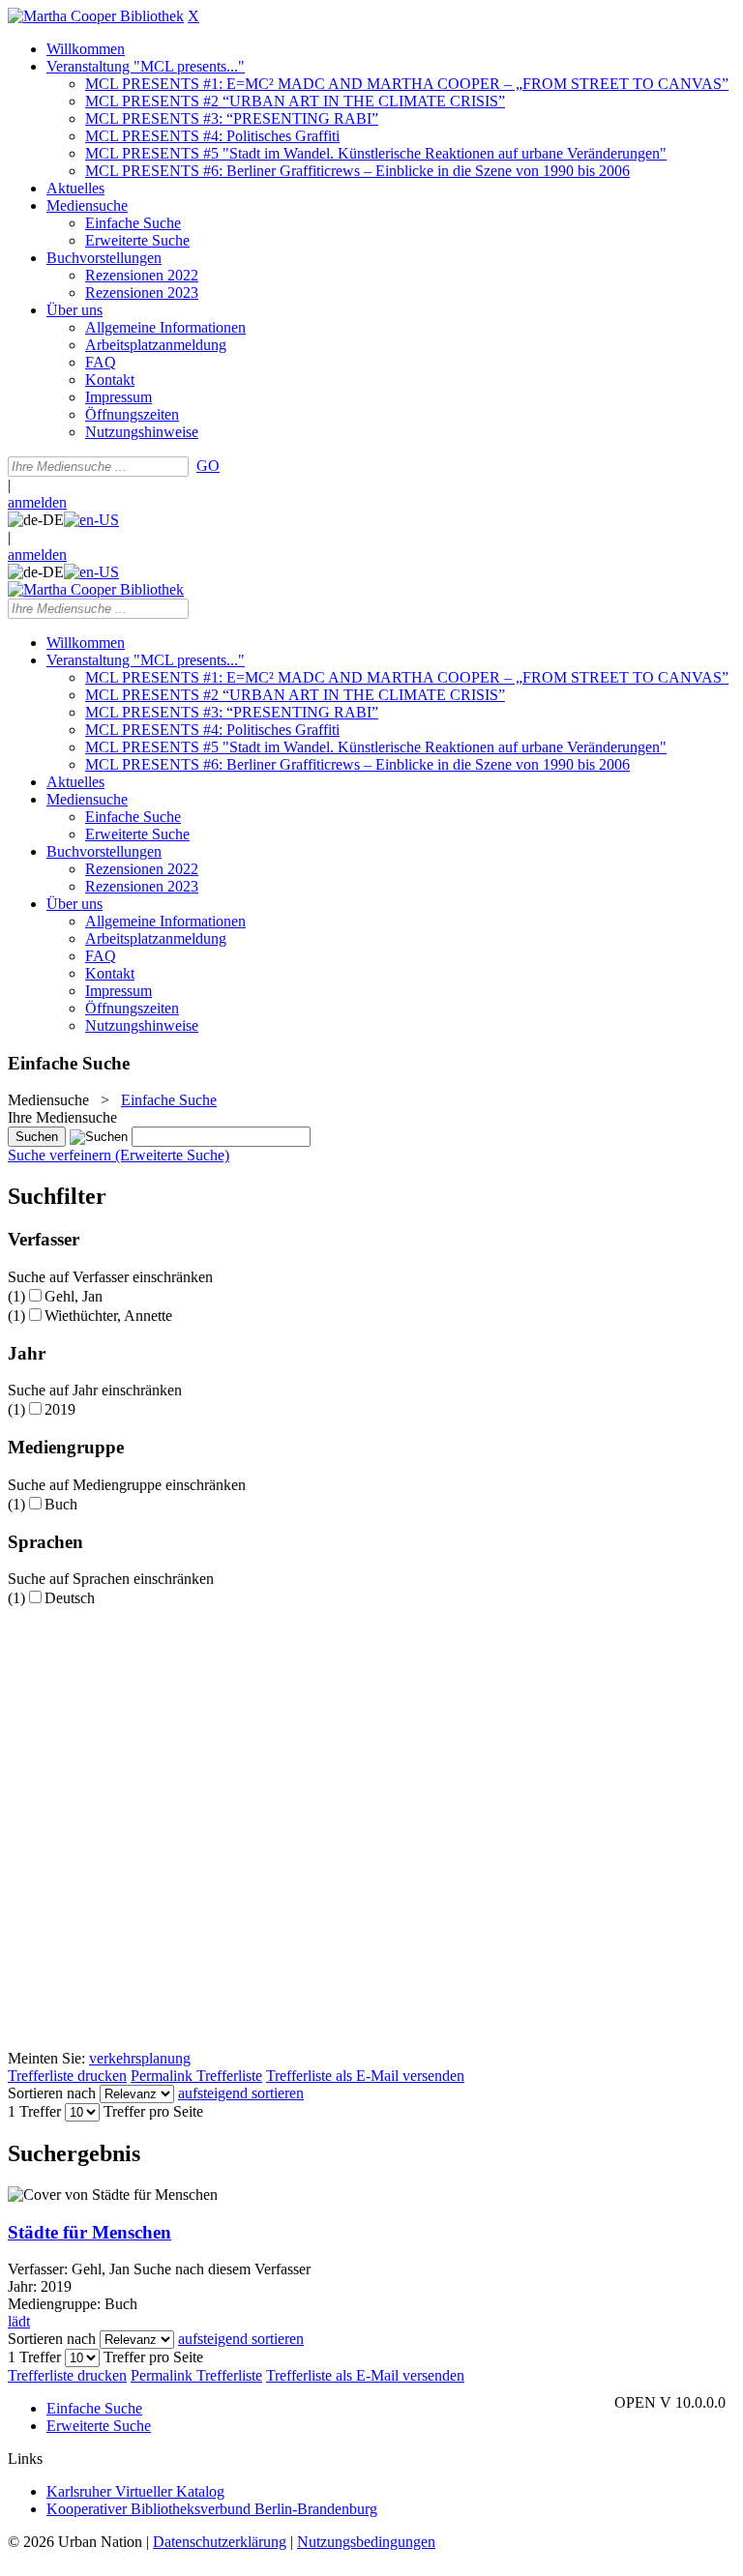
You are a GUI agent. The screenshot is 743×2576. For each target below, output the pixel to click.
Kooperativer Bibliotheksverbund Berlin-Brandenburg (212, 2509)
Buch (61, 1504)
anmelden (37, 502)
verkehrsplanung (140, 2058)
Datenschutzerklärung (220, 2542)
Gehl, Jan (74, 1296)
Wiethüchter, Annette (108, 1316)
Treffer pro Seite (153, 2111)
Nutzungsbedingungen (366, 2542)
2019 (60, 1409)
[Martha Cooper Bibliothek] (96, 16)
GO (208, 466)
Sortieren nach (52, 2093)
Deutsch (70, 1598)
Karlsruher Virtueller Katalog (135, 2491)
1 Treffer (34, 2111)
